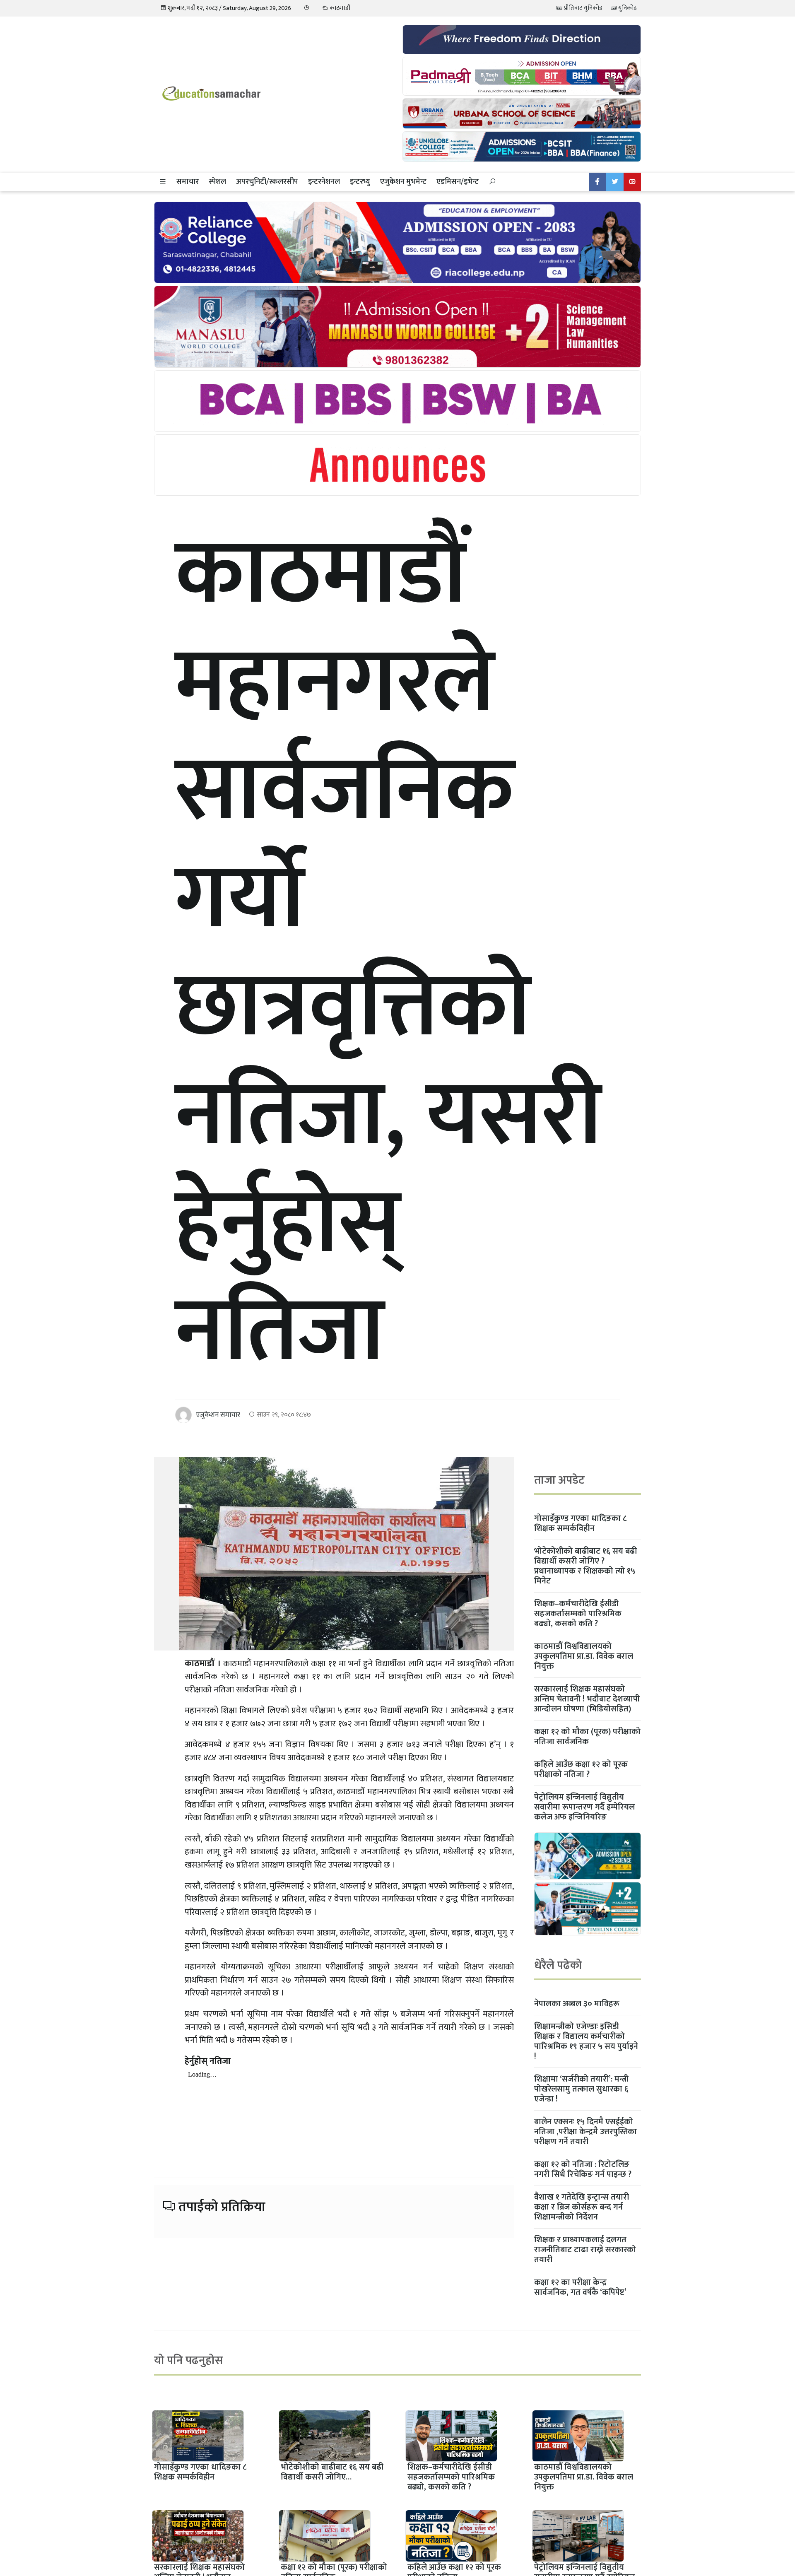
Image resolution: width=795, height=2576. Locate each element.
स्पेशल (217, 182)
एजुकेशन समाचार (218, 1415)
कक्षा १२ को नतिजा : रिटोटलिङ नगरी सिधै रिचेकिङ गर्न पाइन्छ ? (583, 2169)
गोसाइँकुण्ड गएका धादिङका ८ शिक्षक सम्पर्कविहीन (580, 1523)
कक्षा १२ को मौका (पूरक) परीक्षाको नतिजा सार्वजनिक (587, 1737)
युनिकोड (627, 8)
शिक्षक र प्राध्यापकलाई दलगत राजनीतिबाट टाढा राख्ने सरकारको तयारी (585, 2250)
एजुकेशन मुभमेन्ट (403, 182)
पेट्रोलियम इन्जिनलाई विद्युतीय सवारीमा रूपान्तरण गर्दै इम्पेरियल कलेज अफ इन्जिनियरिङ (584, 1807)
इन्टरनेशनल (324, 182)
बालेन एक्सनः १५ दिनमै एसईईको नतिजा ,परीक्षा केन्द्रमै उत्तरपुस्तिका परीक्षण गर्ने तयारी (585, 2132)
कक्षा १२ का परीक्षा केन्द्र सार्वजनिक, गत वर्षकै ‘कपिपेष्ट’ (580, 2287)
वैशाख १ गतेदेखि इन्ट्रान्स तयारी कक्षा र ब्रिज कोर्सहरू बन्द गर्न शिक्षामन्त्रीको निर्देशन (582, 2207)
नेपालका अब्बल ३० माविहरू (577, 2004)
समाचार (188, 182)
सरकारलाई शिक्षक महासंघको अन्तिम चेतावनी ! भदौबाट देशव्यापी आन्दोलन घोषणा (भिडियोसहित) (587, 1699)
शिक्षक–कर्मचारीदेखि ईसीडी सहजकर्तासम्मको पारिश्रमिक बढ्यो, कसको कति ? (578, 1614)
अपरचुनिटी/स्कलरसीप (267, 182)
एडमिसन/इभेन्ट (458, 182)
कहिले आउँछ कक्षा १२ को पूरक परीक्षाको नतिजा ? (581, 1769)
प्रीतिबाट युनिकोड (583, 8)
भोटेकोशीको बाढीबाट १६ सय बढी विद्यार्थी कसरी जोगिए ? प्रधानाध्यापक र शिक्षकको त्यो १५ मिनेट (585, 1566)
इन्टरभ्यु (360, 182)
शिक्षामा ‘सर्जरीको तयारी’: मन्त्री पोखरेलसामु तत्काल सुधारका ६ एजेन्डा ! (581, 2089)
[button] (163, 182)
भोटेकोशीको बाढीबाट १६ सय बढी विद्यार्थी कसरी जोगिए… (332, 2472)
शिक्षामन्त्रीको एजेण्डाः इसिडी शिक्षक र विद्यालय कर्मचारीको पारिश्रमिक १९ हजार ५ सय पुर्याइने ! (586, 2041)
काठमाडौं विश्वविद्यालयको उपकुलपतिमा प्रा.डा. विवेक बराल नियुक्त (584, 1656)
